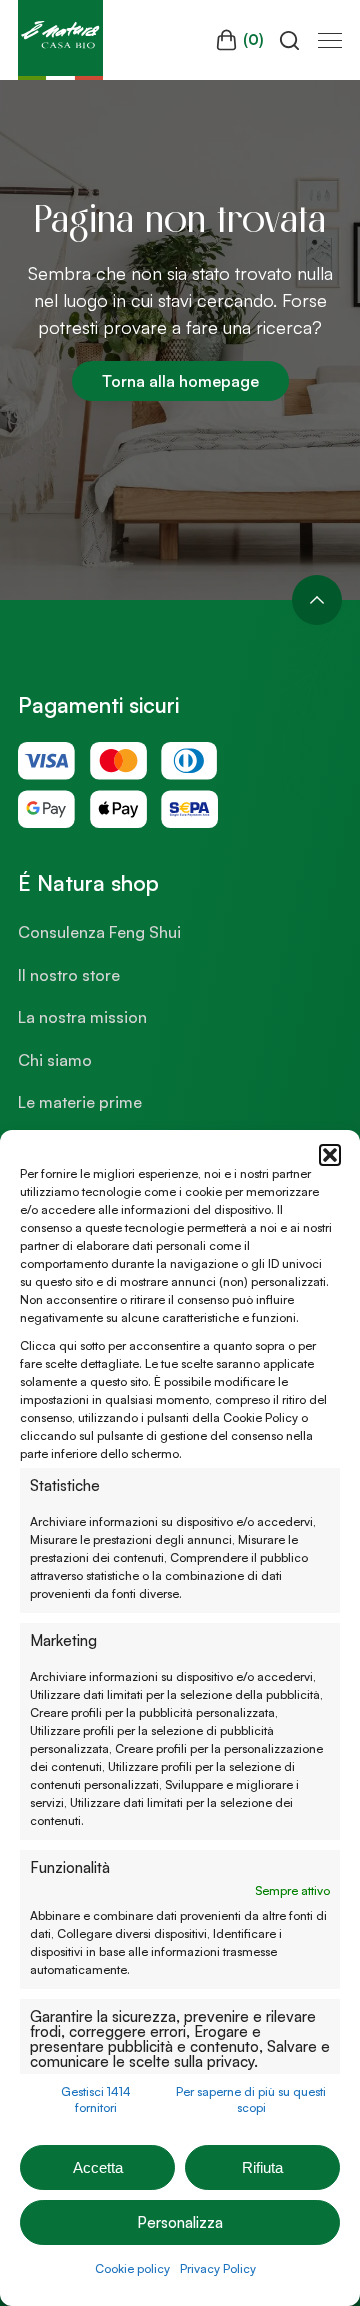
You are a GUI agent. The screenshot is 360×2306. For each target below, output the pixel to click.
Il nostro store (69, 975)
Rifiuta (262, 2167)
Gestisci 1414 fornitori (96, 2099)
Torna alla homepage (180, 381)
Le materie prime (80, 1102)
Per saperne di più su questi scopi (251, 2099)
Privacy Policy (218, 2268)
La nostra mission (82, 1017)
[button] (330, 1155)
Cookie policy (132, 2268)
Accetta (98, 2167)
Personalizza (180, 2222)
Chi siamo (55, 1060)
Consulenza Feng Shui (99, 932)
